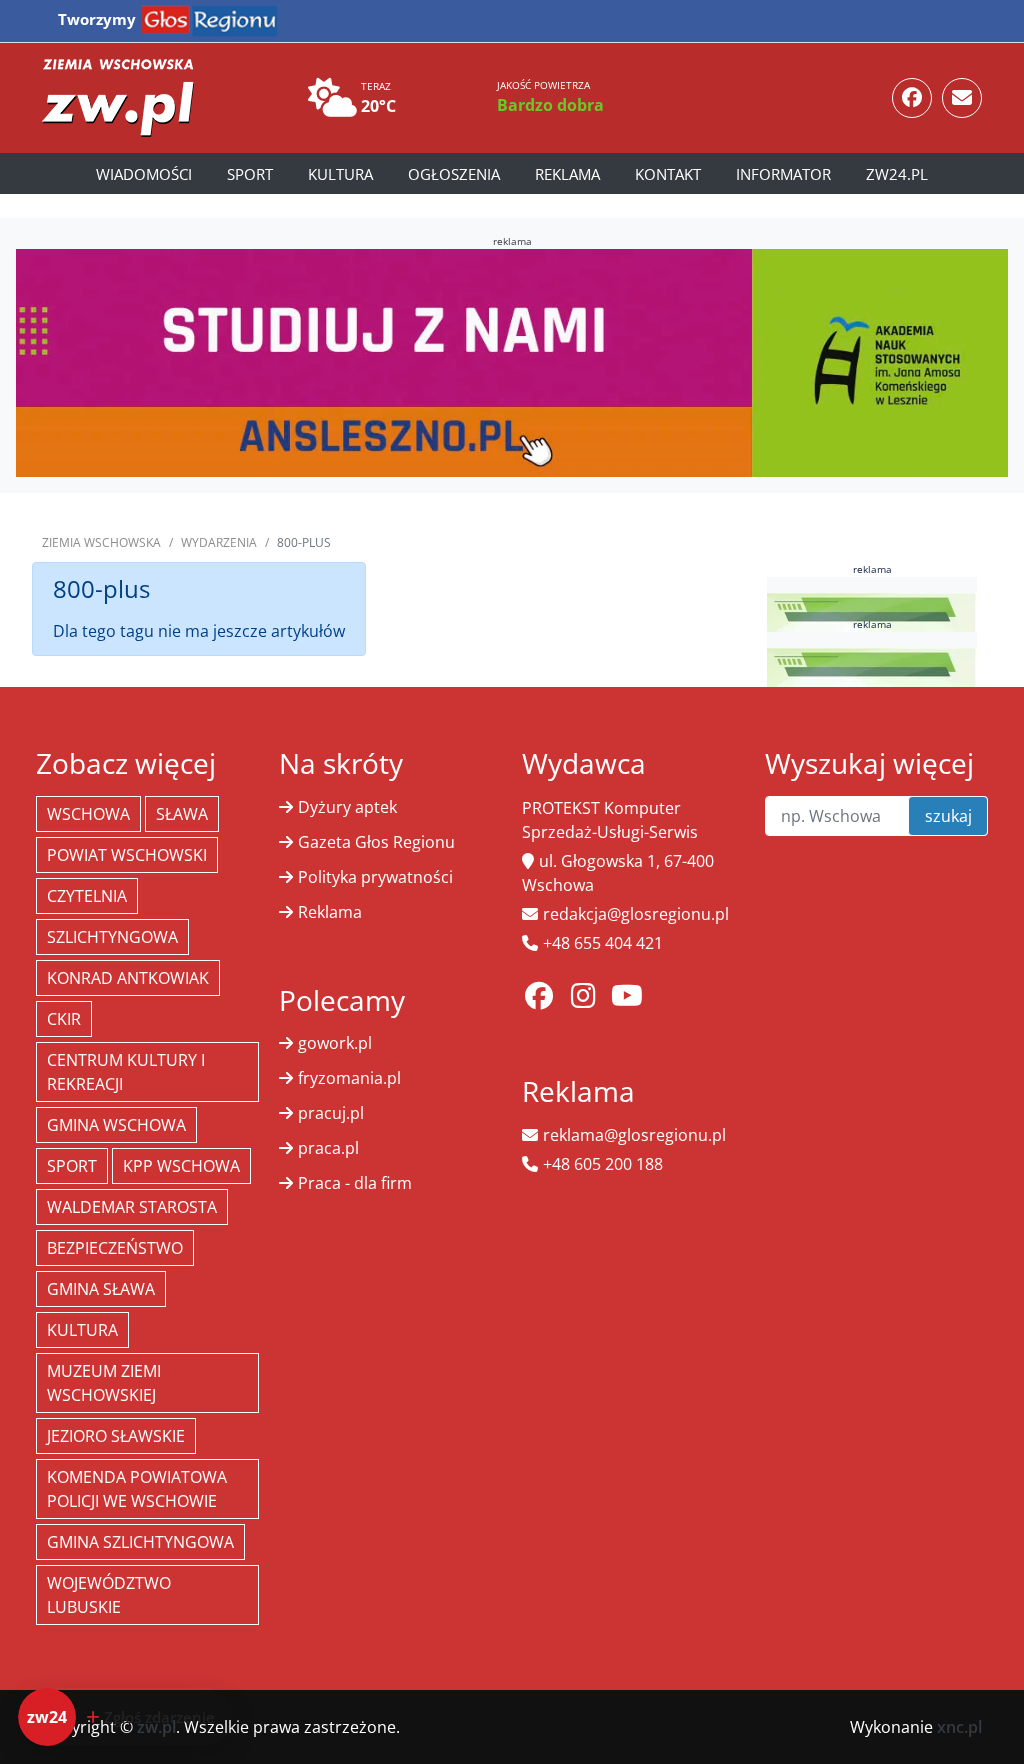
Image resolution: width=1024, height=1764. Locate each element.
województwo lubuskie (109, 1595)
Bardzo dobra (550, 105)
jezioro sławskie (116, 1436)
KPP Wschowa (181, 1166)
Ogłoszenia (454, 174)
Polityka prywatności (375, 877)
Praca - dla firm (355, 1183)
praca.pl (328, 1148)
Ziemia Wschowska (101, 542)
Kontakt (668, 174)
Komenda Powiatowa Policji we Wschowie (137, 1489)
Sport (250, 174)
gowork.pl (335, 1043)
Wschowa (88, 814)
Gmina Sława (101, 1289)
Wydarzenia (219, 542)
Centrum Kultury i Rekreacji (126, 1072)
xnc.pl (959, 1727)
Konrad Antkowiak (128, 978)
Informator (783, 174)
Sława (182, 814)
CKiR (64, 1019)
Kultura (340, 174)
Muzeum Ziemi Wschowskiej (104, 1383)
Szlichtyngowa (112, 937)
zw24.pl (897, 174)
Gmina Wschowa (116, 1125)
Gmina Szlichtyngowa (140, 1542)
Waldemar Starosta (132, 1207)
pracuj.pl (331, 1113)
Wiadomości (144, 174)
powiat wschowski (127, 855)
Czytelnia (87, 896)
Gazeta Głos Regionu (376, 842)
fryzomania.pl (349, 1078)
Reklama (567, 174)
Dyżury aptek (347, 807)
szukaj (948, 816)
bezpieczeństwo (115, 1248)
